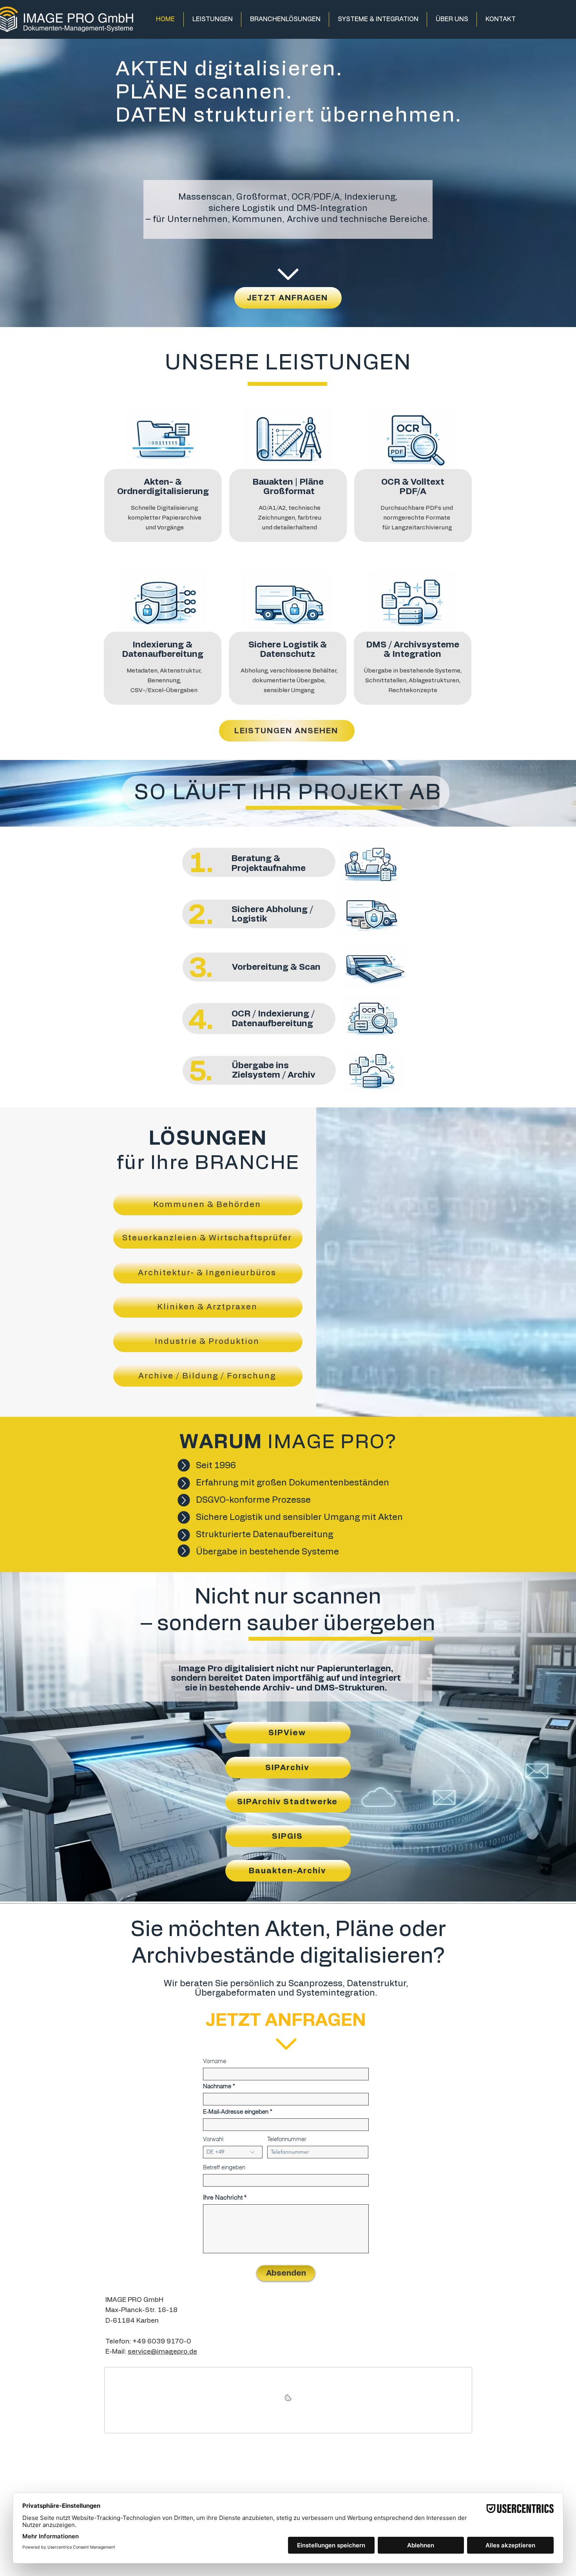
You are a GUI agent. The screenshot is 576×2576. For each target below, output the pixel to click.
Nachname (217, 2086)
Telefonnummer (287, 2139)
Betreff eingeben (224, 2167)
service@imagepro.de (162, 2351)
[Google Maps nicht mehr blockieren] (288, 2400)
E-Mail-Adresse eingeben (236, 2112)
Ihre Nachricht (223, 2197)
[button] (212, 19)
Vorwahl (213, 2139)
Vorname (215, 2061)
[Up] (184, 1465)
